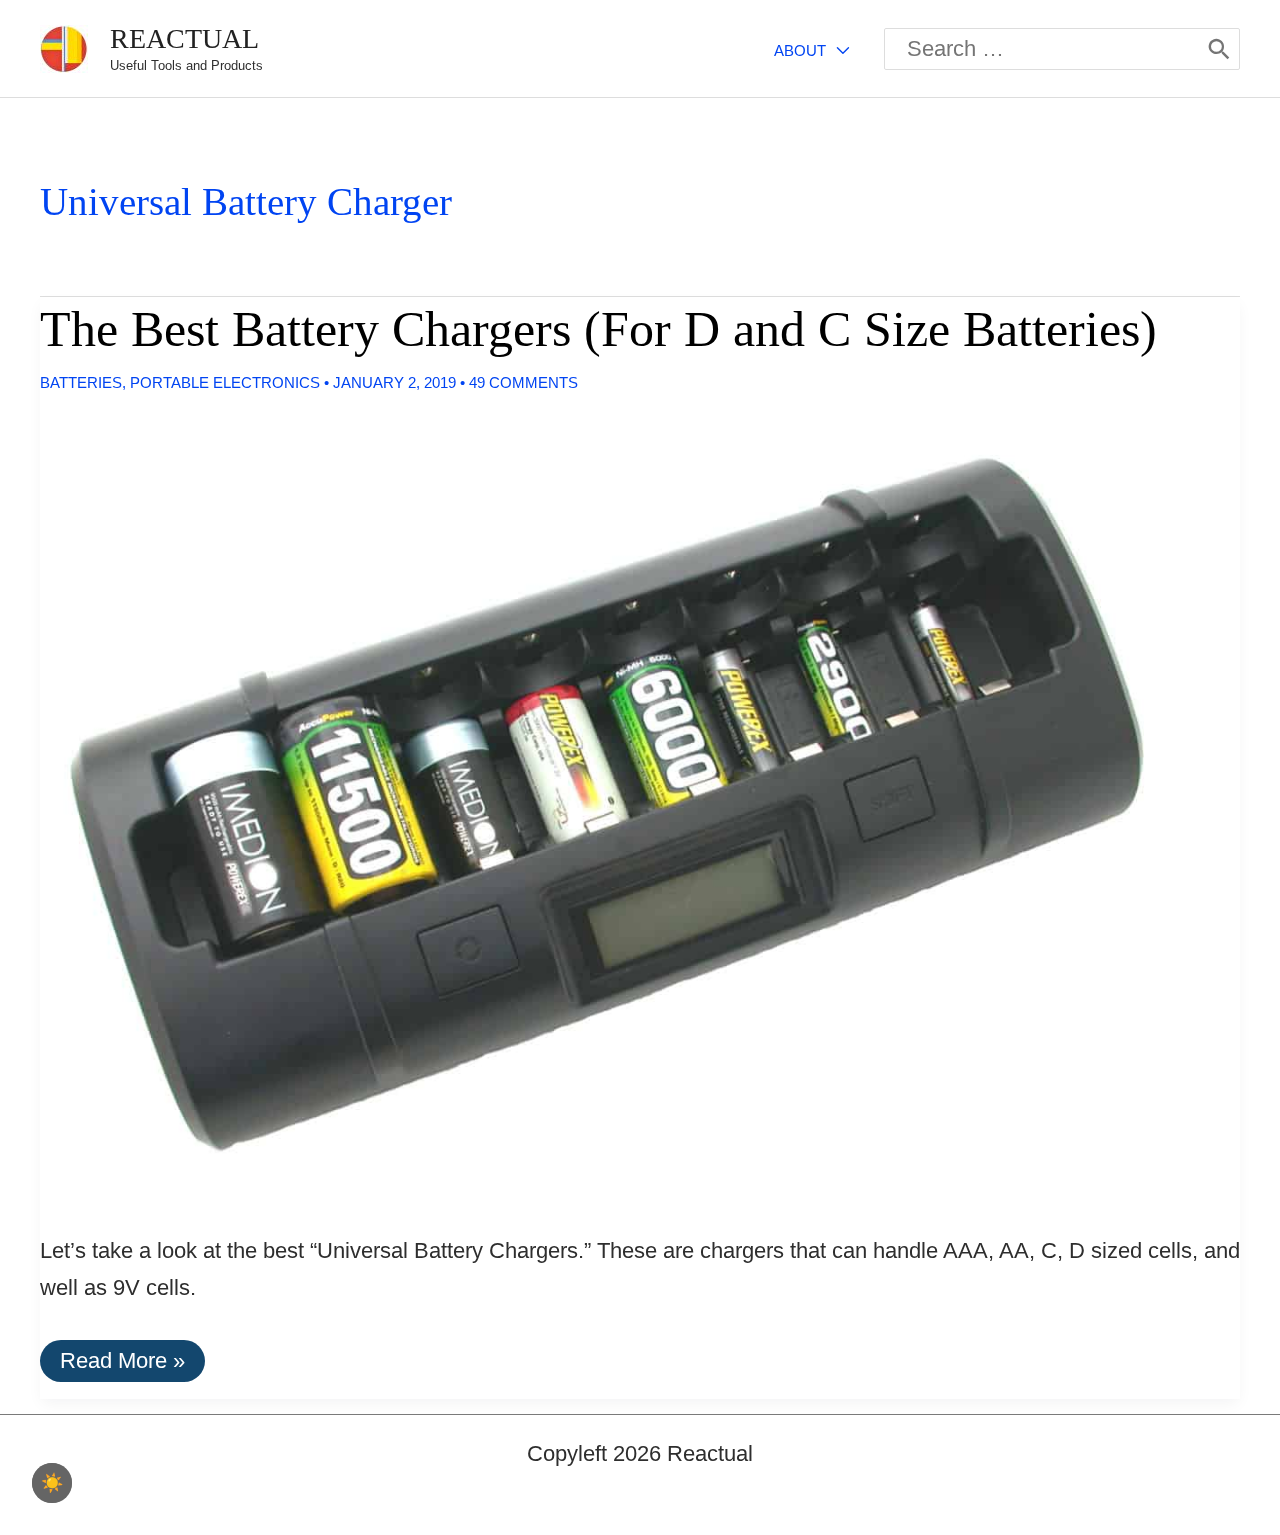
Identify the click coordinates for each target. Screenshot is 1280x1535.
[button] (837, 50)
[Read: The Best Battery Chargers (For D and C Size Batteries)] (607, 803)
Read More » (122, 1364)
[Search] (1219, 49)
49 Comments (523, 382)
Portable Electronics (225, 382)
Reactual (184, 38)
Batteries (81, 382)
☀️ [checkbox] (52, 1483)
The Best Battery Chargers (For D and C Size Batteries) (598, 329)
